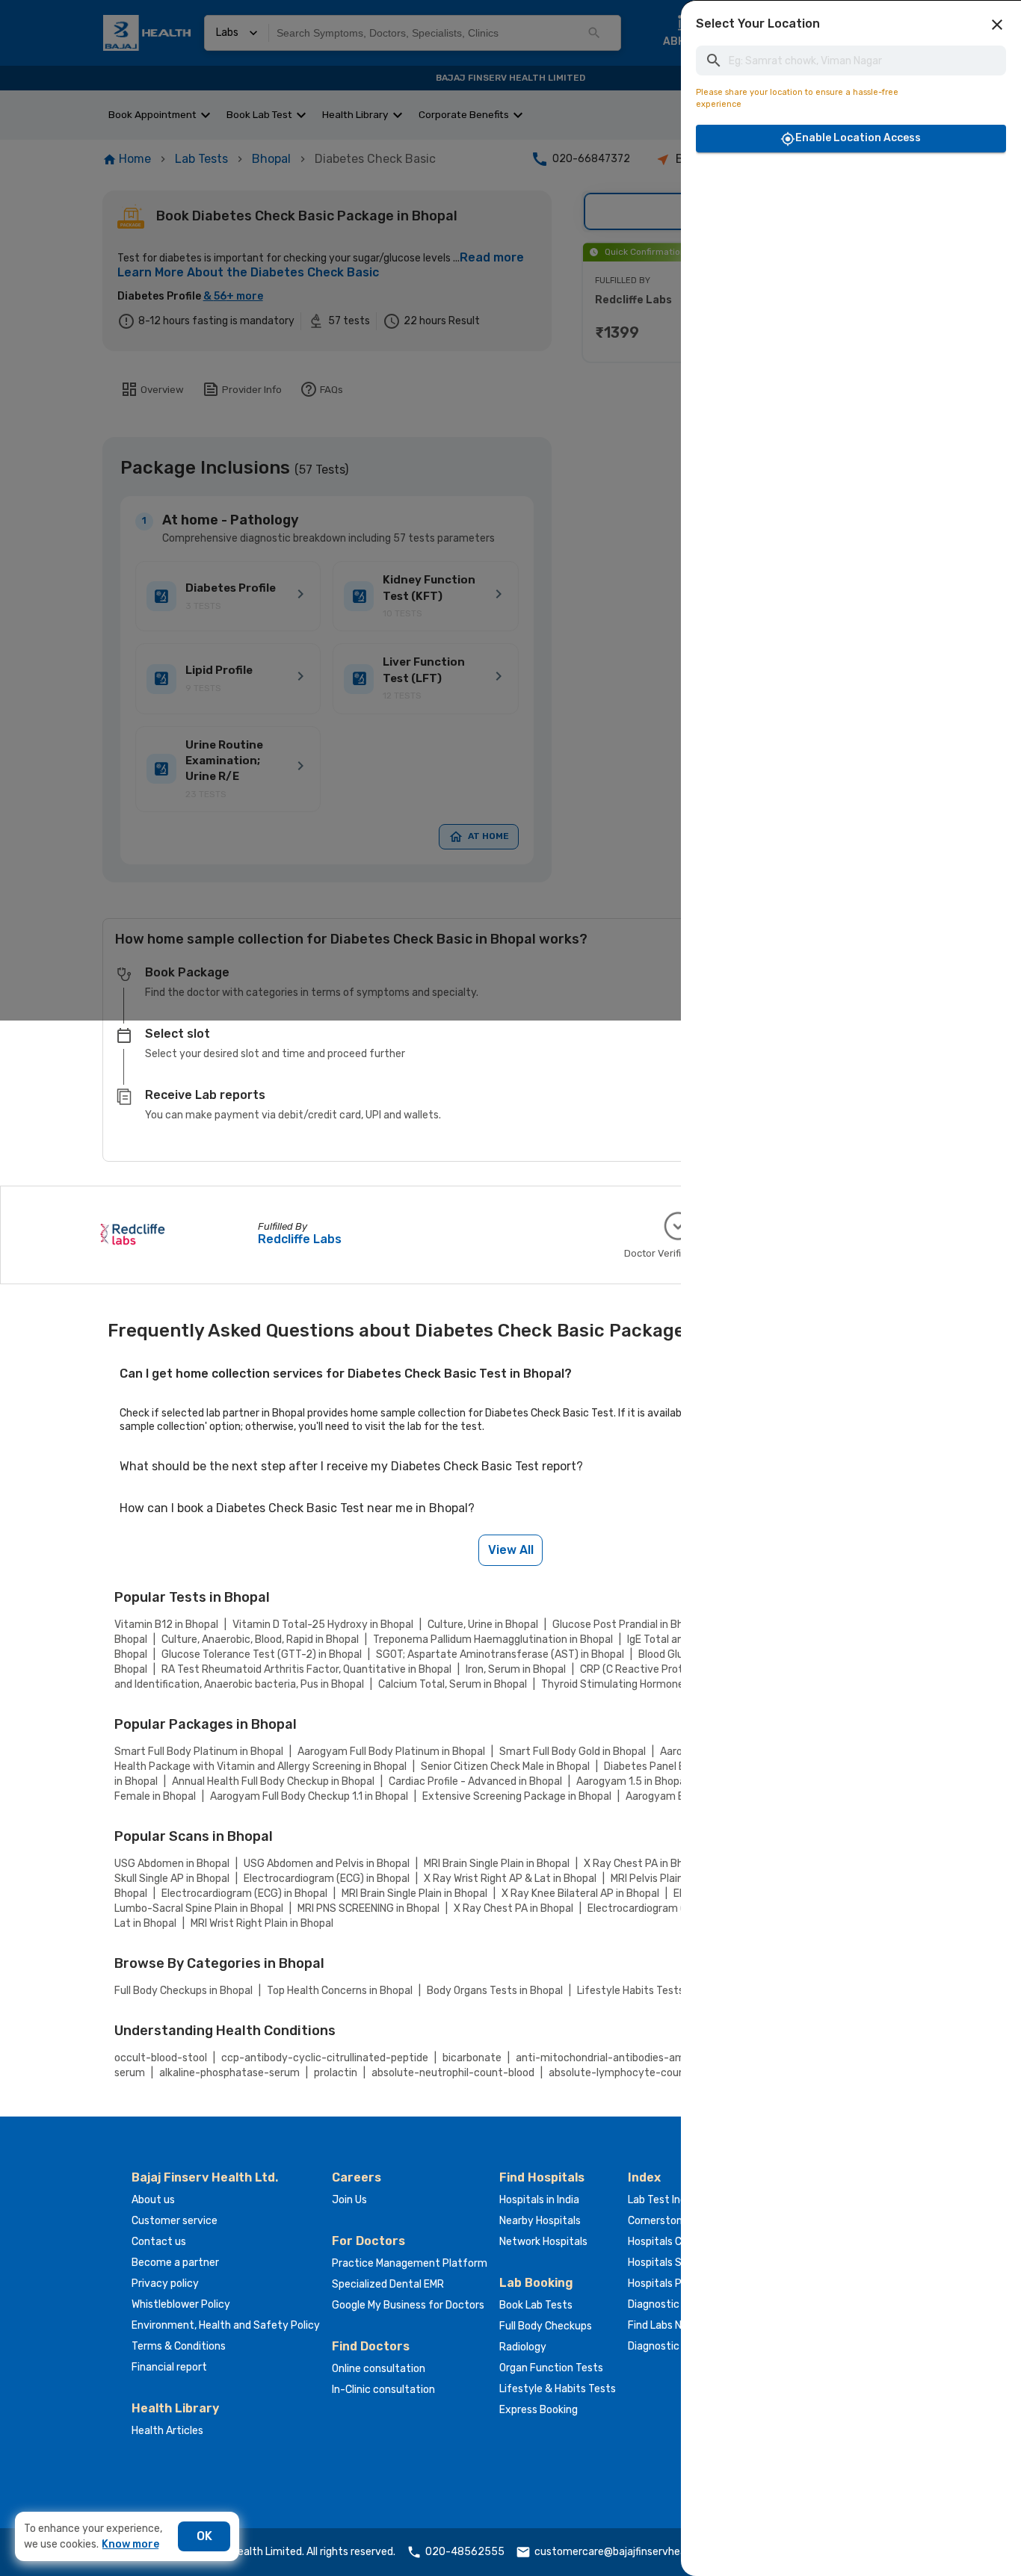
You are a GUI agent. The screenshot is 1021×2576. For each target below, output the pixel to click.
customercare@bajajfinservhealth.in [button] (622, 2552)
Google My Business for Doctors (408, 2305)
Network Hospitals (543, 2242)
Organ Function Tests (551, 2368)
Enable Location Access (858, 138)
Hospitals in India (539, 2200)
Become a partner (175, 2263)
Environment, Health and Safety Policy (226, 2325)
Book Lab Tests (536, 2305)
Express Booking (539, 2410)
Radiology (523, 2347)
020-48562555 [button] (465, 2552)
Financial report (169, 2367)
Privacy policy (165, 2284)
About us (153, 2200)
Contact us (159, 2242)
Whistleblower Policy (181, 2304)
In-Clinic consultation (383, 2390)
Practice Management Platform (410, 2263)
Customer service (175, 2221)
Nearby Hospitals (540, 2221)
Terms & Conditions (179, 2346)
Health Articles (167, 2431)
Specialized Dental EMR (388, 2284)
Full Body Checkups (546, 2326)
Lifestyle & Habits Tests (558, 2389)
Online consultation (379, 2369)
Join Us (349, 2200)
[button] (997, 25)
